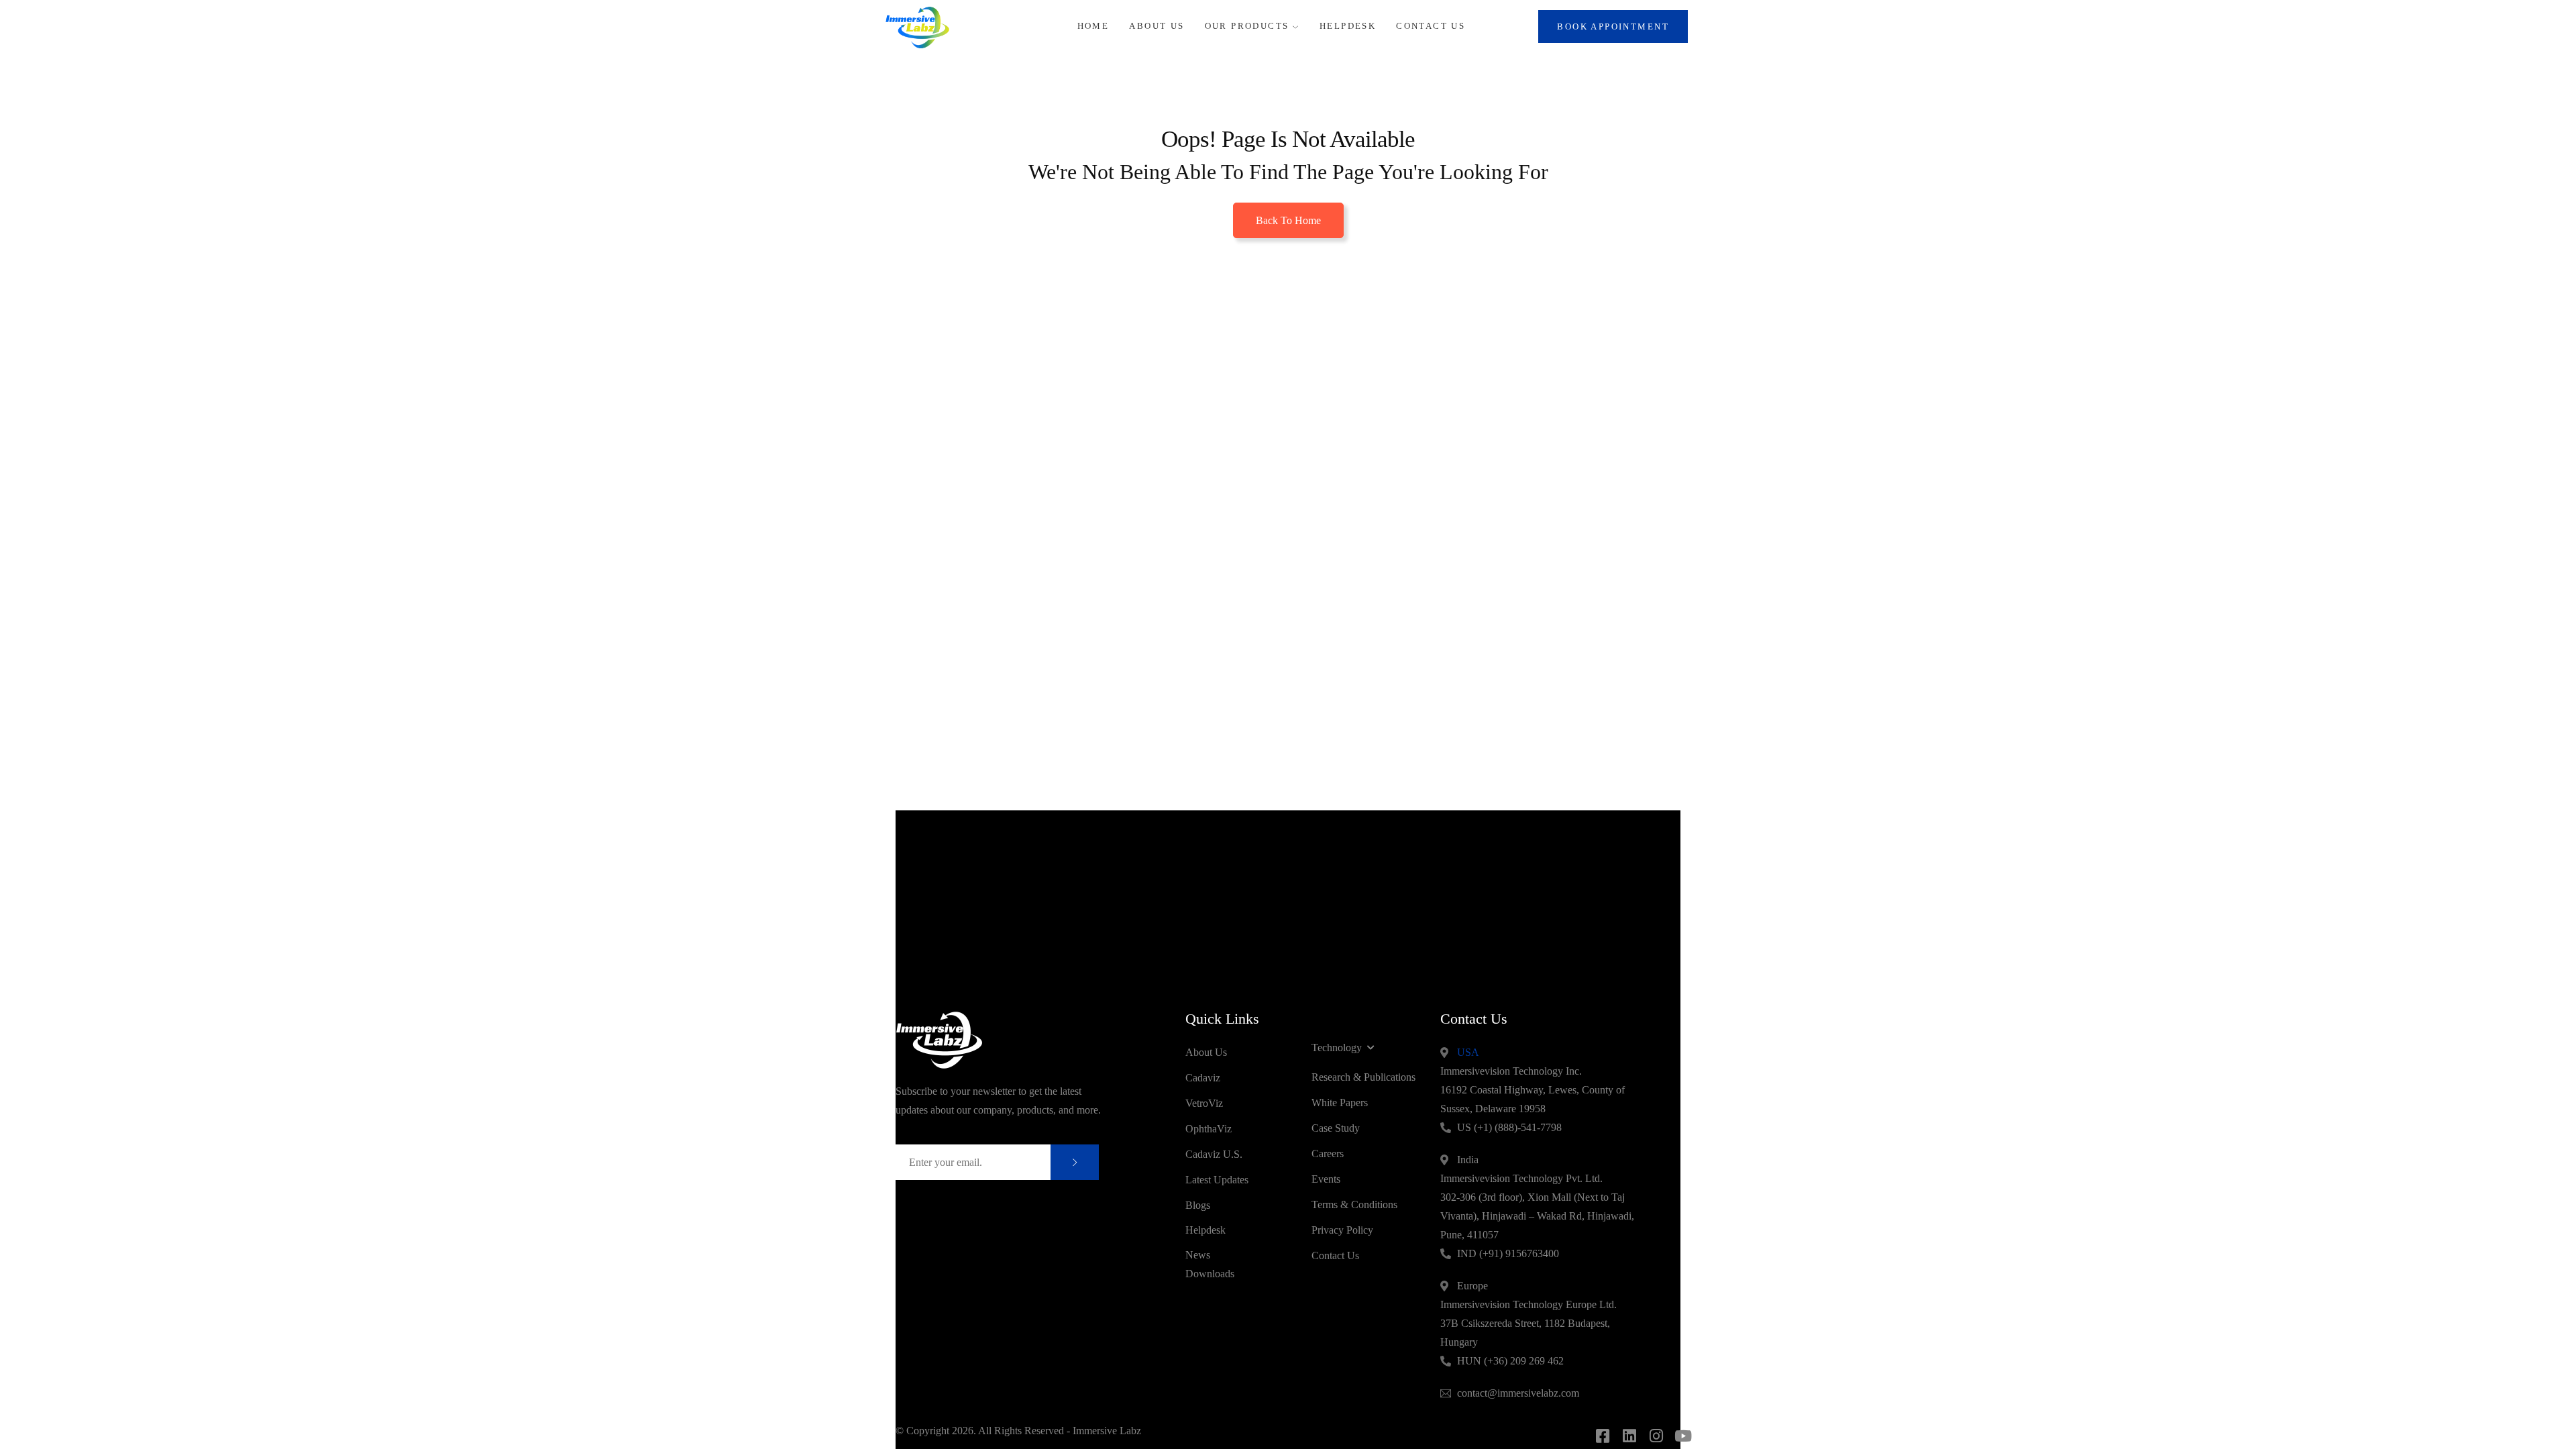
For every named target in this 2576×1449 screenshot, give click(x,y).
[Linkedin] (1629, 1436)
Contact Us (1431, 26)
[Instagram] (1656, 1436)
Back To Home (1288, 220)
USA (1468, 1052)
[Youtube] (1683, 1436)
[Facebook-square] (1602, 1436)
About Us (1157, 26)
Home (1093, 26)
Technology (1337, 1048)
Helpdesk (1348, 26)
